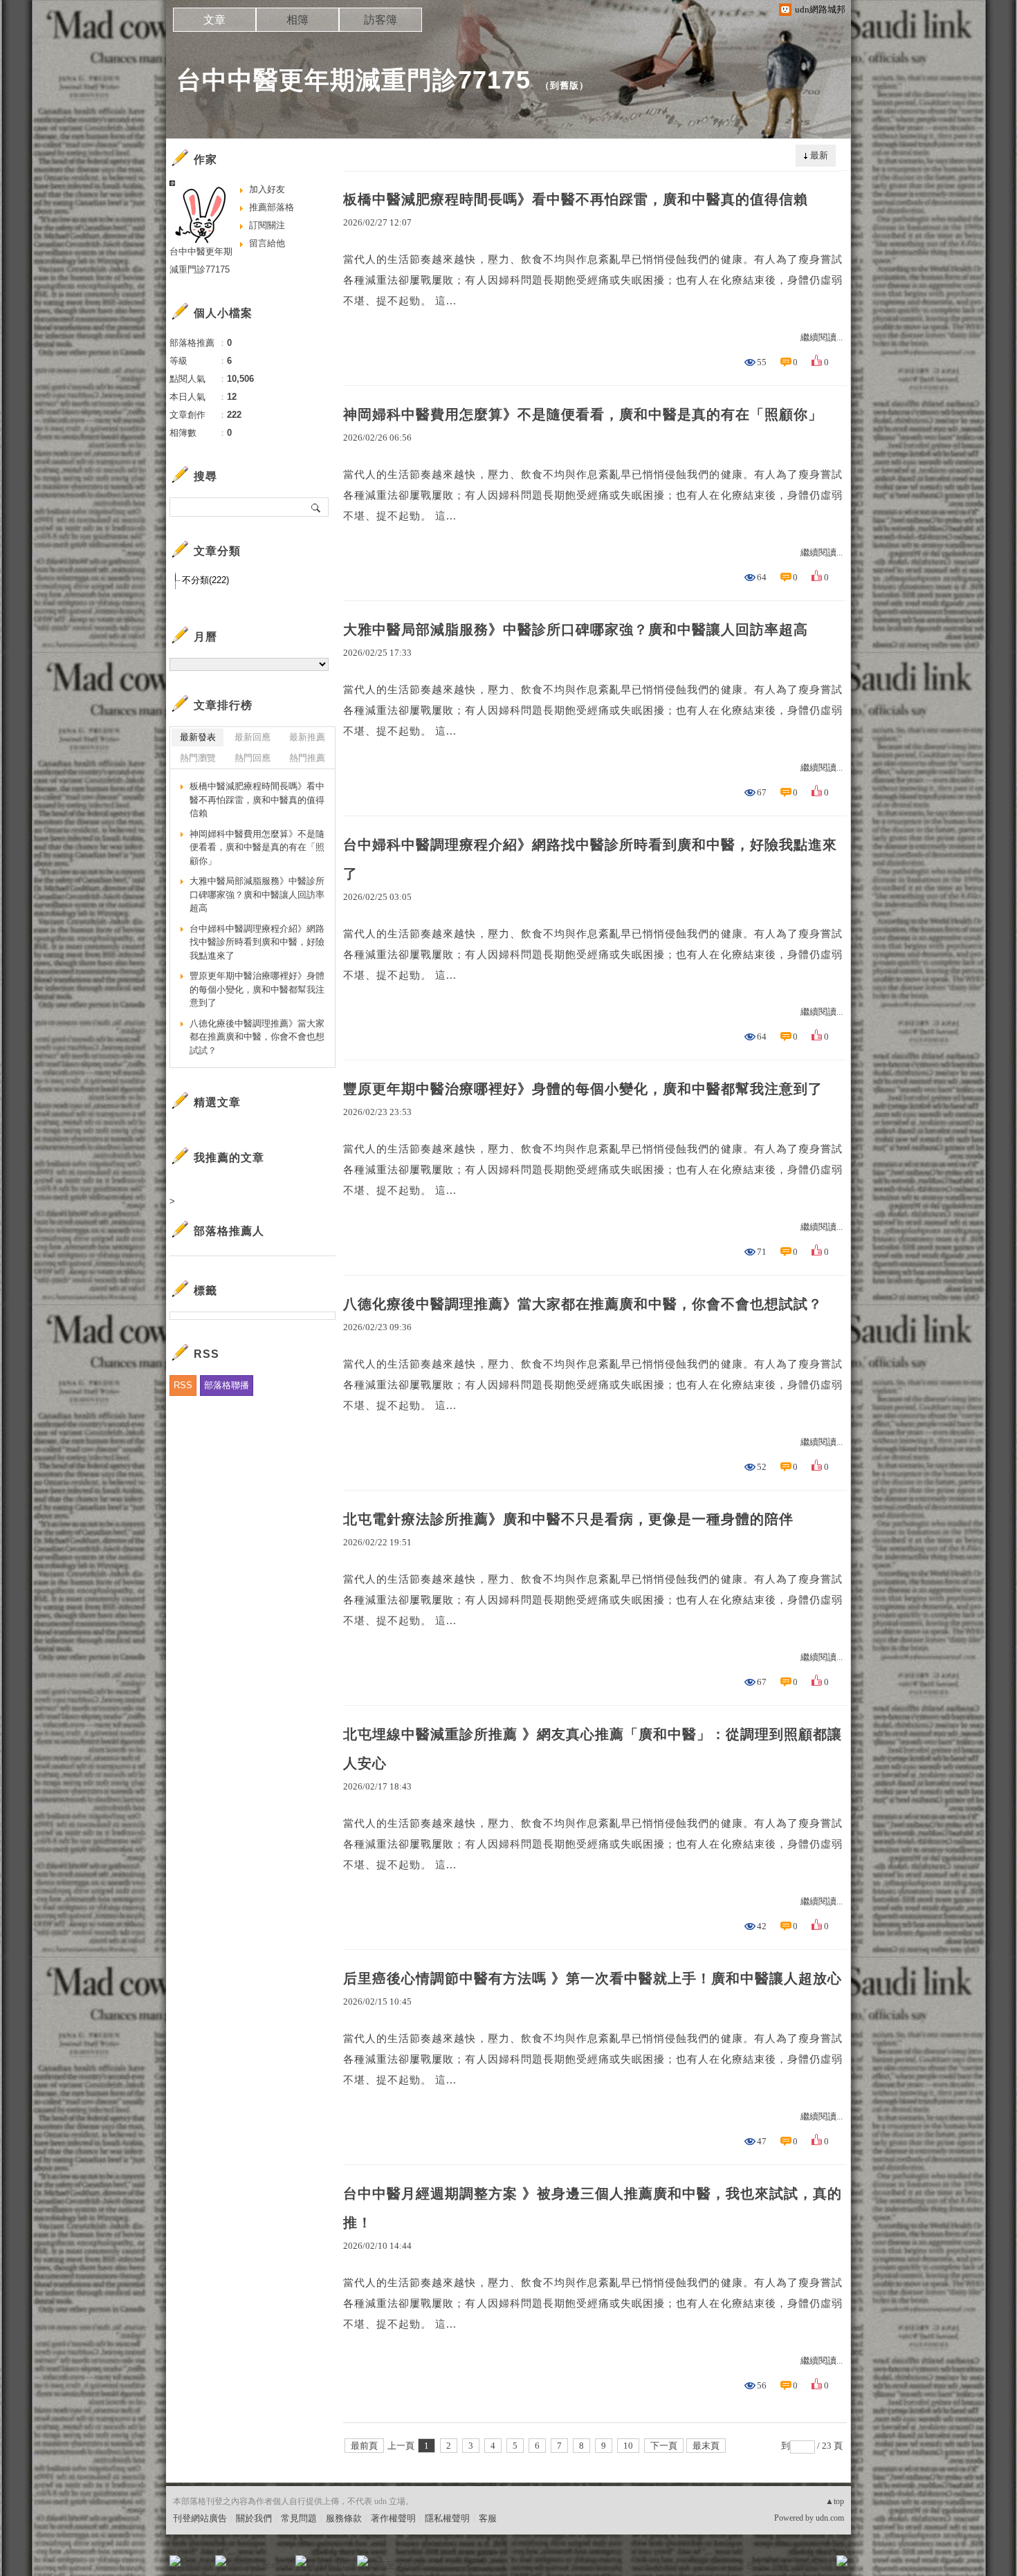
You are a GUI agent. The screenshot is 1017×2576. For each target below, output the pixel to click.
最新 (819, 155)
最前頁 (364, 2446)
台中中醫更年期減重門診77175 (354, 80)
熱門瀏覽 (198, 758)
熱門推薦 (307, 758)
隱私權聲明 (447, 2518)
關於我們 (254, 2518)
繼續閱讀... (822, 337)
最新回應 (253, 737)
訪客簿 (381, 20)
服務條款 (344, 2518)
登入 (755, 2565)
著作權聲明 (393, 2518)
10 (628, 2446)
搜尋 (317, 507)
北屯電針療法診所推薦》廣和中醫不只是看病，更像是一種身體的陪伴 (568, 1519)
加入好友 (267, 189)
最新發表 (198, 737)
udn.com (830, 2518)
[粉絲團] (175, 2561)
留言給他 (267, 243)
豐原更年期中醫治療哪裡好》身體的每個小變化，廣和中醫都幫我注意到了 (583, 1089)
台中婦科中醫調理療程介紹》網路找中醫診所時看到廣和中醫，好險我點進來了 (590, 859)
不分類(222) (205, 580)
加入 (780, 2565)
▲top (835, 2501)
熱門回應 (253, 758)
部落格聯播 (227, 1385)
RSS (183, 1385)
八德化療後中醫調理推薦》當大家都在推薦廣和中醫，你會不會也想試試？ (583, 1304)
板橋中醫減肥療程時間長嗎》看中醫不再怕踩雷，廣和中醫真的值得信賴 (576, 199)
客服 (488, 2518)
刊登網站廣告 (200, 2518)
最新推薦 (307, 737)
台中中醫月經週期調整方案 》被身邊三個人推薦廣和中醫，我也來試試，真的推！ (593, 2208)
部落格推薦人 (229, 1231)
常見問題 (299, 2518)
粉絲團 (198, 2565)
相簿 (297, 20)
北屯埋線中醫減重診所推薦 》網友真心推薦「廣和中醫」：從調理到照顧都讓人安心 (593, 1749)
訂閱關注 (267, 225)
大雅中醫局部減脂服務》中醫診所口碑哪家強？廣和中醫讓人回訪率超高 (576, 629)
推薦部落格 (272, 207)
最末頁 (706, 2446)
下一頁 (664, 2446)
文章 (214, 20)
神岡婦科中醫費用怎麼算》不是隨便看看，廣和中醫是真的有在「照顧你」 (583, 414)
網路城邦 (814, 2565)
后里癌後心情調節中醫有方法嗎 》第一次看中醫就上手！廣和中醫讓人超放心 (593, 1978)
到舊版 (565, 85)
